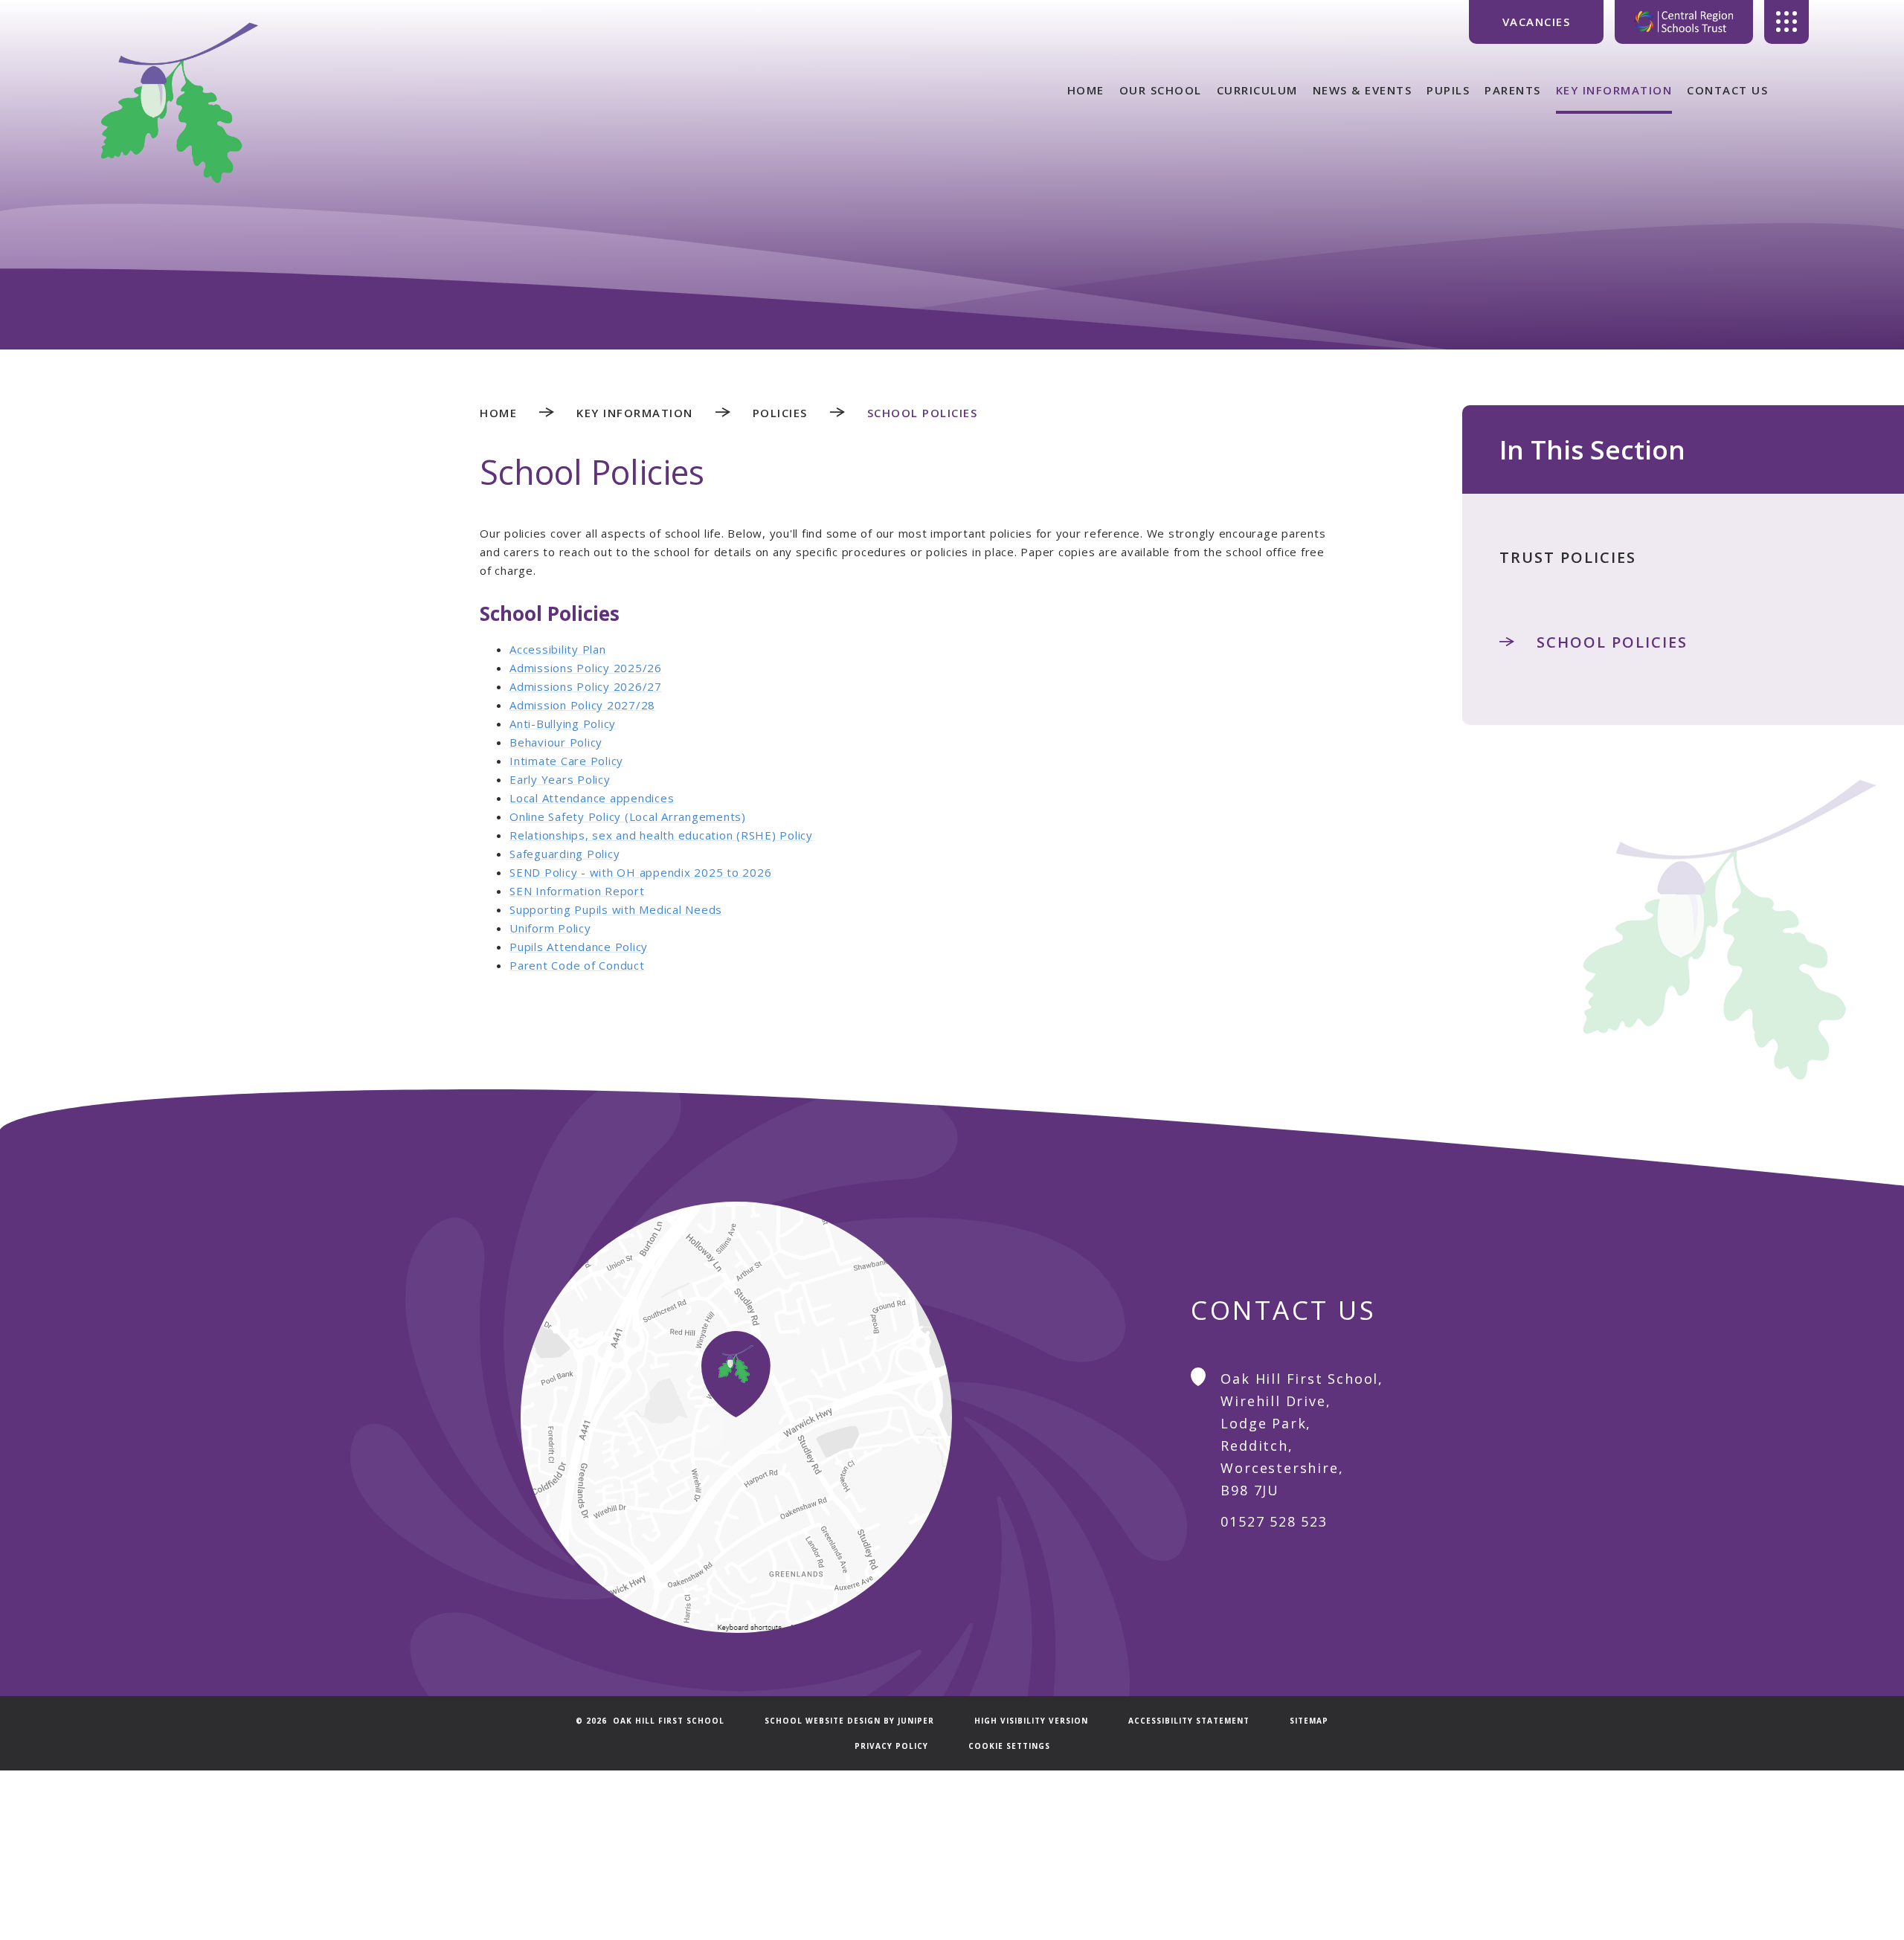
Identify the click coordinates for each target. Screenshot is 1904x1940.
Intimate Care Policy (566, 761)
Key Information (635, 413)
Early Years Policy (560, 779)
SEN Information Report (577, 891)
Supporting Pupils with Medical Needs (616, 909)
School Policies (923, 413)
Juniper (916, 1721)
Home (498, 413)
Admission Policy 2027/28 (582, 705)
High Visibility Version (1031, 1721)
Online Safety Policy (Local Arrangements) (628, 816)
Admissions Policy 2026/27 (586, 686)
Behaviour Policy (556, 742)
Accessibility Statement (1189, 1721)
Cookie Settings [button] (1009, 1746)
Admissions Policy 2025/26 (586, 668)
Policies (780, 413)
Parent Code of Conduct (577, 965)
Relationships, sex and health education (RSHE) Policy (661, 835)
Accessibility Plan (558, 649)
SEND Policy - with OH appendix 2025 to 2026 (640, 872)
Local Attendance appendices (592, 798)
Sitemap (1309, 1721)
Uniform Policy (550, 928)
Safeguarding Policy (565, 854)
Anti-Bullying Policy (563, 724)
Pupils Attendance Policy (579, 947)
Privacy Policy (891, 1746)
